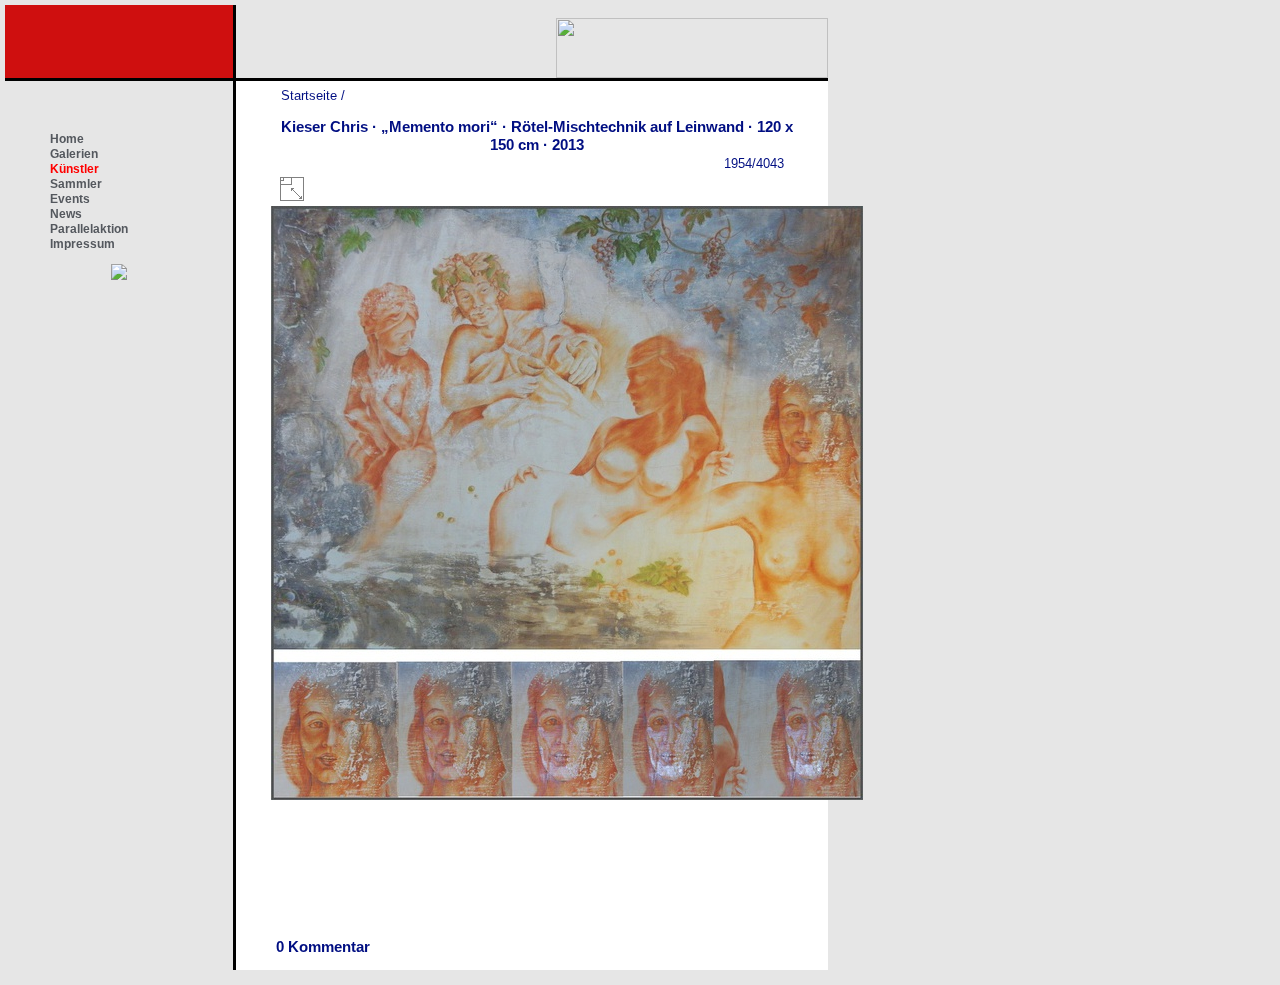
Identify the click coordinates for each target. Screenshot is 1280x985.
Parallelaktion (89, 229)
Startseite (309, 95)
